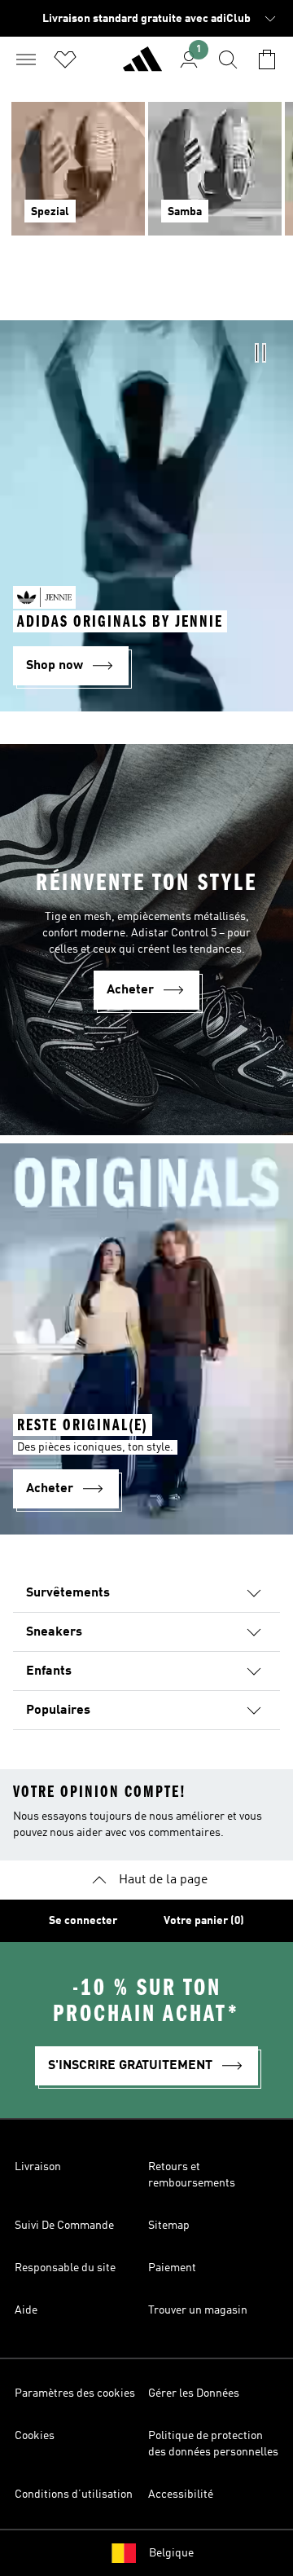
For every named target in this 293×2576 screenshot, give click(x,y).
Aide (26, 2310)
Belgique (171, 2553)
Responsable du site (65, 2268)
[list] (146, 178)
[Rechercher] (228, 59)
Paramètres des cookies (75, 2393)
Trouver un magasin (198, 2310)
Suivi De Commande (64, 2226)
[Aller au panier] (267, 59)
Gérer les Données (194, 2393)
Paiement (172, 2268)
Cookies (35, 2436)
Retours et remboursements (192, 2175)
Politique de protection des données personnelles (213, 2444)
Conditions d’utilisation (74, 2495)
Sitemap (169, 2226)
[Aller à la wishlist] (65, 59)
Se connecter (83, 1921)
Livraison (38, 2167)
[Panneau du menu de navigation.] (26, 59)
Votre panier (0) (204, 1921)
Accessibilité (181, 2495)
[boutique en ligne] (142, 66)
